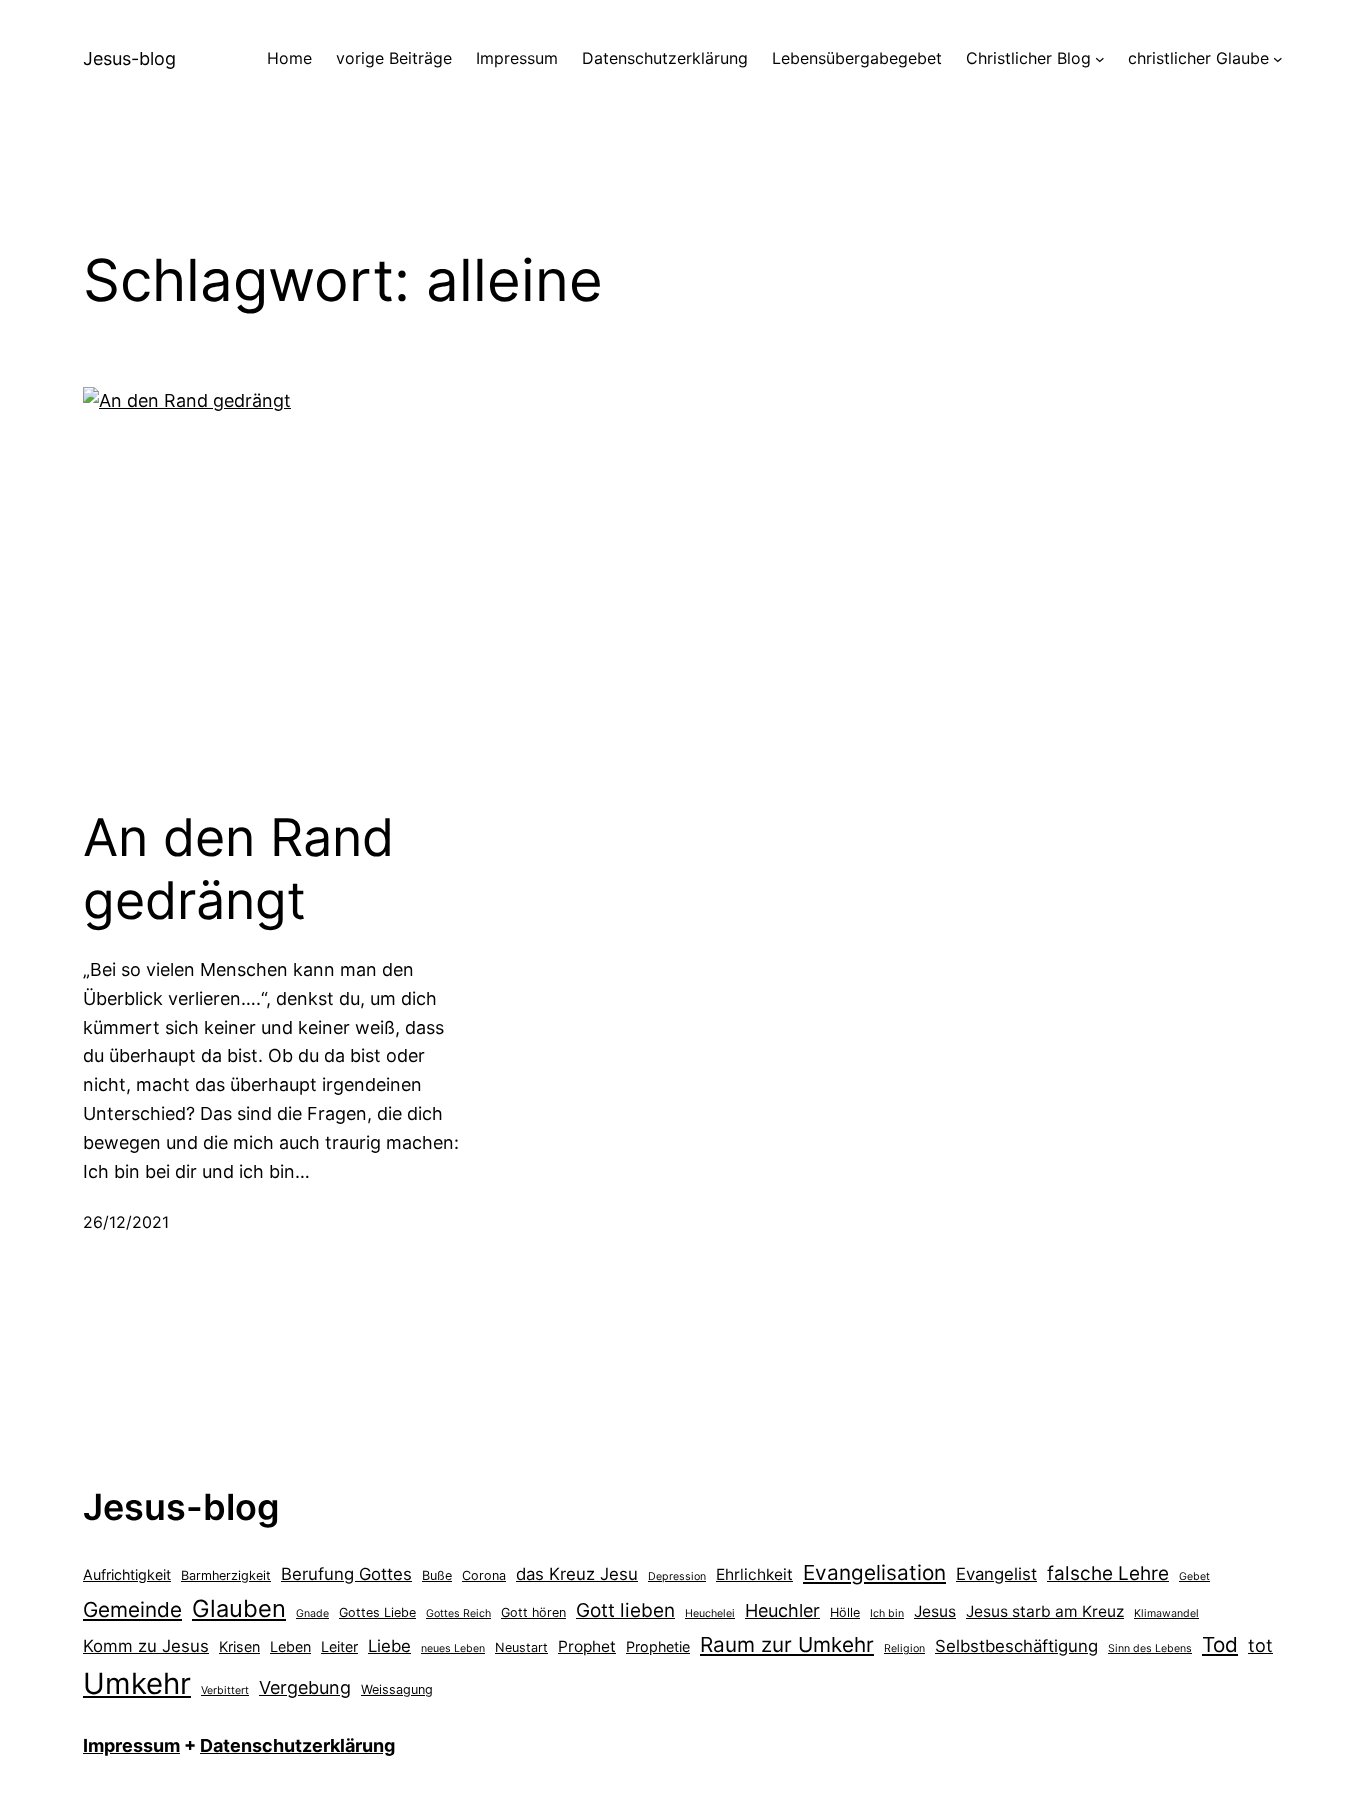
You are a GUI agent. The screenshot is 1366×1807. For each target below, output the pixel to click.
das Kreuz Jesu (577, 1574)
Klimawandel (1166, 1613)
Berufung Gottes (346, 1574)
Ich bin (887, 1613)
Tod (1220, 1644)
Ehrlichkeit (754, 1574)
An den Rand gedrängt (238, 869)
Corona (484, 1575)
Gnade (312, 1613)
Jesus (935, 1611)
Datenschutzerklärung (297, 1745)
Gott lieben (625, 1610)
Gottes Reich (458, 1613)
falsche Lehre (1108, 1573)
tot (1260, 1645)
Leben (290, 1646)
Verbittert (225, 1690)
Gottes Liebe (377, 1612)
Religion (904, 1648)
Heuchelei (710, 1613)
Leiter (339, 1646)
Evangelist (996, 1574)
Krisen (239, 1646)
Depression (677, 1576)
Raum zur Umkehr (787, 1644)
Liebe (389, 1646)
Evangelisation (874, 1572)
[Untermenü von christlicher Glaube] (1278, 59)
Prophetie (658, 1646)
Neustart (521, 1647)
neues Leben (453, 1648)
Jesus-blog (129, 58)
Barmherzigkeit (226, 1575)
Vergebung (305, 1687)
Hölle (845, 1612)
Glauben (239, 1608)
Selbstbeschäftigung (1016, 1646)
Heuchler (782, 1610)
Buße (437, 1575)
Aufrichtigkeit (127, 1574)
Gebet (1194, 1576)
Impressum (131, 1745)
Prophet (587, 1646)
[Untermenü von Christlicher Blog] (1100, 59)
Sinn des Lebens (1150, 1648)
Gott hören (533, 1612)
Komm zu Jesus (146, 1646)
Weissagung (397, 1689)
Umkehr (137, 1683)
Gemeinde (132, 1609)
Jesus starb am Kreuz (1045, 1611)
